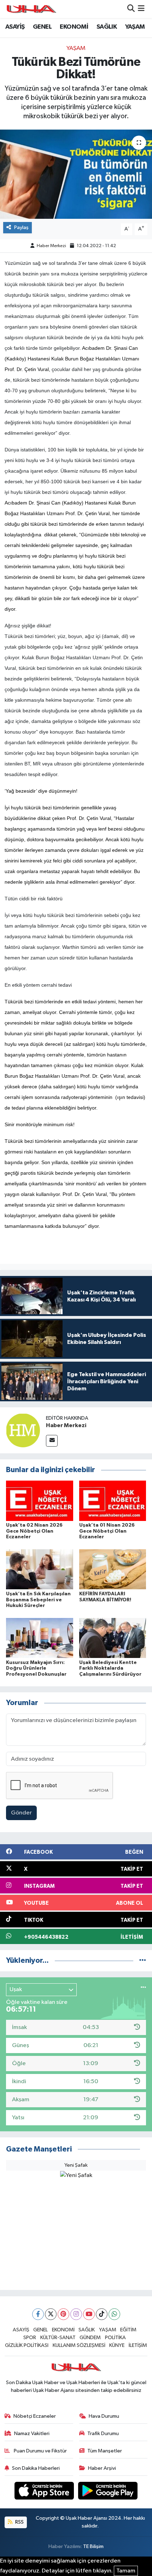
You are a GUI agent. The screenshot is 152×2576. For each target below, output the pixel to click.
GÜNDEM (90, 2338)
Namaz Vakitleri (32, 2433)
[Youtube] (89, 2314)
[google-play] (108, 2492)
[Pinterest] (63, 2314)
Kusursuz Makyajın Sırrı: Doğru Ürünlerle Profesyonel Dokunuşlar (36, 1669)
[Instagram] (76, 2314)
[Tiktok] (102, 2314)
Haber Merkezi (51, 246)
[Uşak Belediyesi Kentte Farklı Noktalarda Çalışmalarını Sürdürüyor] (113, 1638)
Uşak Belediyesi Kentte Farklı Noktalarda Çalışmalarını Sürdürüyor (110, 1669)
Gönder (21, 1813)
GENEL (42, 27)
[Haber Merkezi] (23, 1430)
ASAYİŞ (15, 27)
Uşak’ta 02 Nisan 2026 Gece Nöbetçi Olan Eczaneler (34, 1531)
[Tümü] (143, 1961)
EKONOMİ (74, 27)
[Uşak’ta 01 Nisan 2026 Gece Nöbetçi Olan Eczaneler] (113, 1501)
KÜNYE (117, 2345)
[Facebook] (38, 2314)
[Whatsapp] (114, 2314)
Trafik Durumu (103, 2433)
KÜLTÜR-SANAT (58, 2338)
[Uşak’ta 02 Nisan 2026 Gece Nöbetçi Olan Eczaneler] (40, 1501)
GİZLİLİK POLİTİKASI (27, 2345)
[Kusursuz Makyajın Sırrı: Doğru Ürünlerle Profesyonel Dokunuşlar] (40, 1638)
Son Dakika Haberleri (36, 2468)
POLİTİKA (115, 2338)
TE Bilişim (93, 2546)
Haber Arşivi (102, 2468)
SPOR (30, 2338)
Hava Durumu (104, 2416)
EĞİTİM (128, 2330)
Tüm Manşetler (105, 2451)
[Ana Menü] (141, 9)
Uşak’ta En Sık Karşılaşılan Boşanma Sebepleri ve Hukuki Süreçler (38, 1600)
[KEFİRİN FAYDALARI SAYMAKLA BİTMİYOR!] (113, 1569)
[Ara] (131, 9)
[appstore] (45, 2492)
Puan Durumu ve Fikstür (40, 2451)
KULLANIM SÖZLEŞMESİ (79, 2345)
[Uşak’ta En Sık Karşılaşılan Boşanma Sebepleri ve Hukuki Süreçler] (40, 1569)
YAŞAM (135, 27)
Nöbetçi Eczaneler (35, 2416)
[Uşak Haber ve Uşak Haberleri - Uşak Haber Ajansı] (31, 9)
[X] (51, 2314)
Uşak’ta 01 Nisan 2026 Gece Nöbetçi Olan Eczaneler (107, 1531)
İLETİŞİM (138, 2345)
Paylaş (21, 227)
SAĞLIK (107, 27)
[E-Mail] (52, 1441)
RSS (19, 2522)
